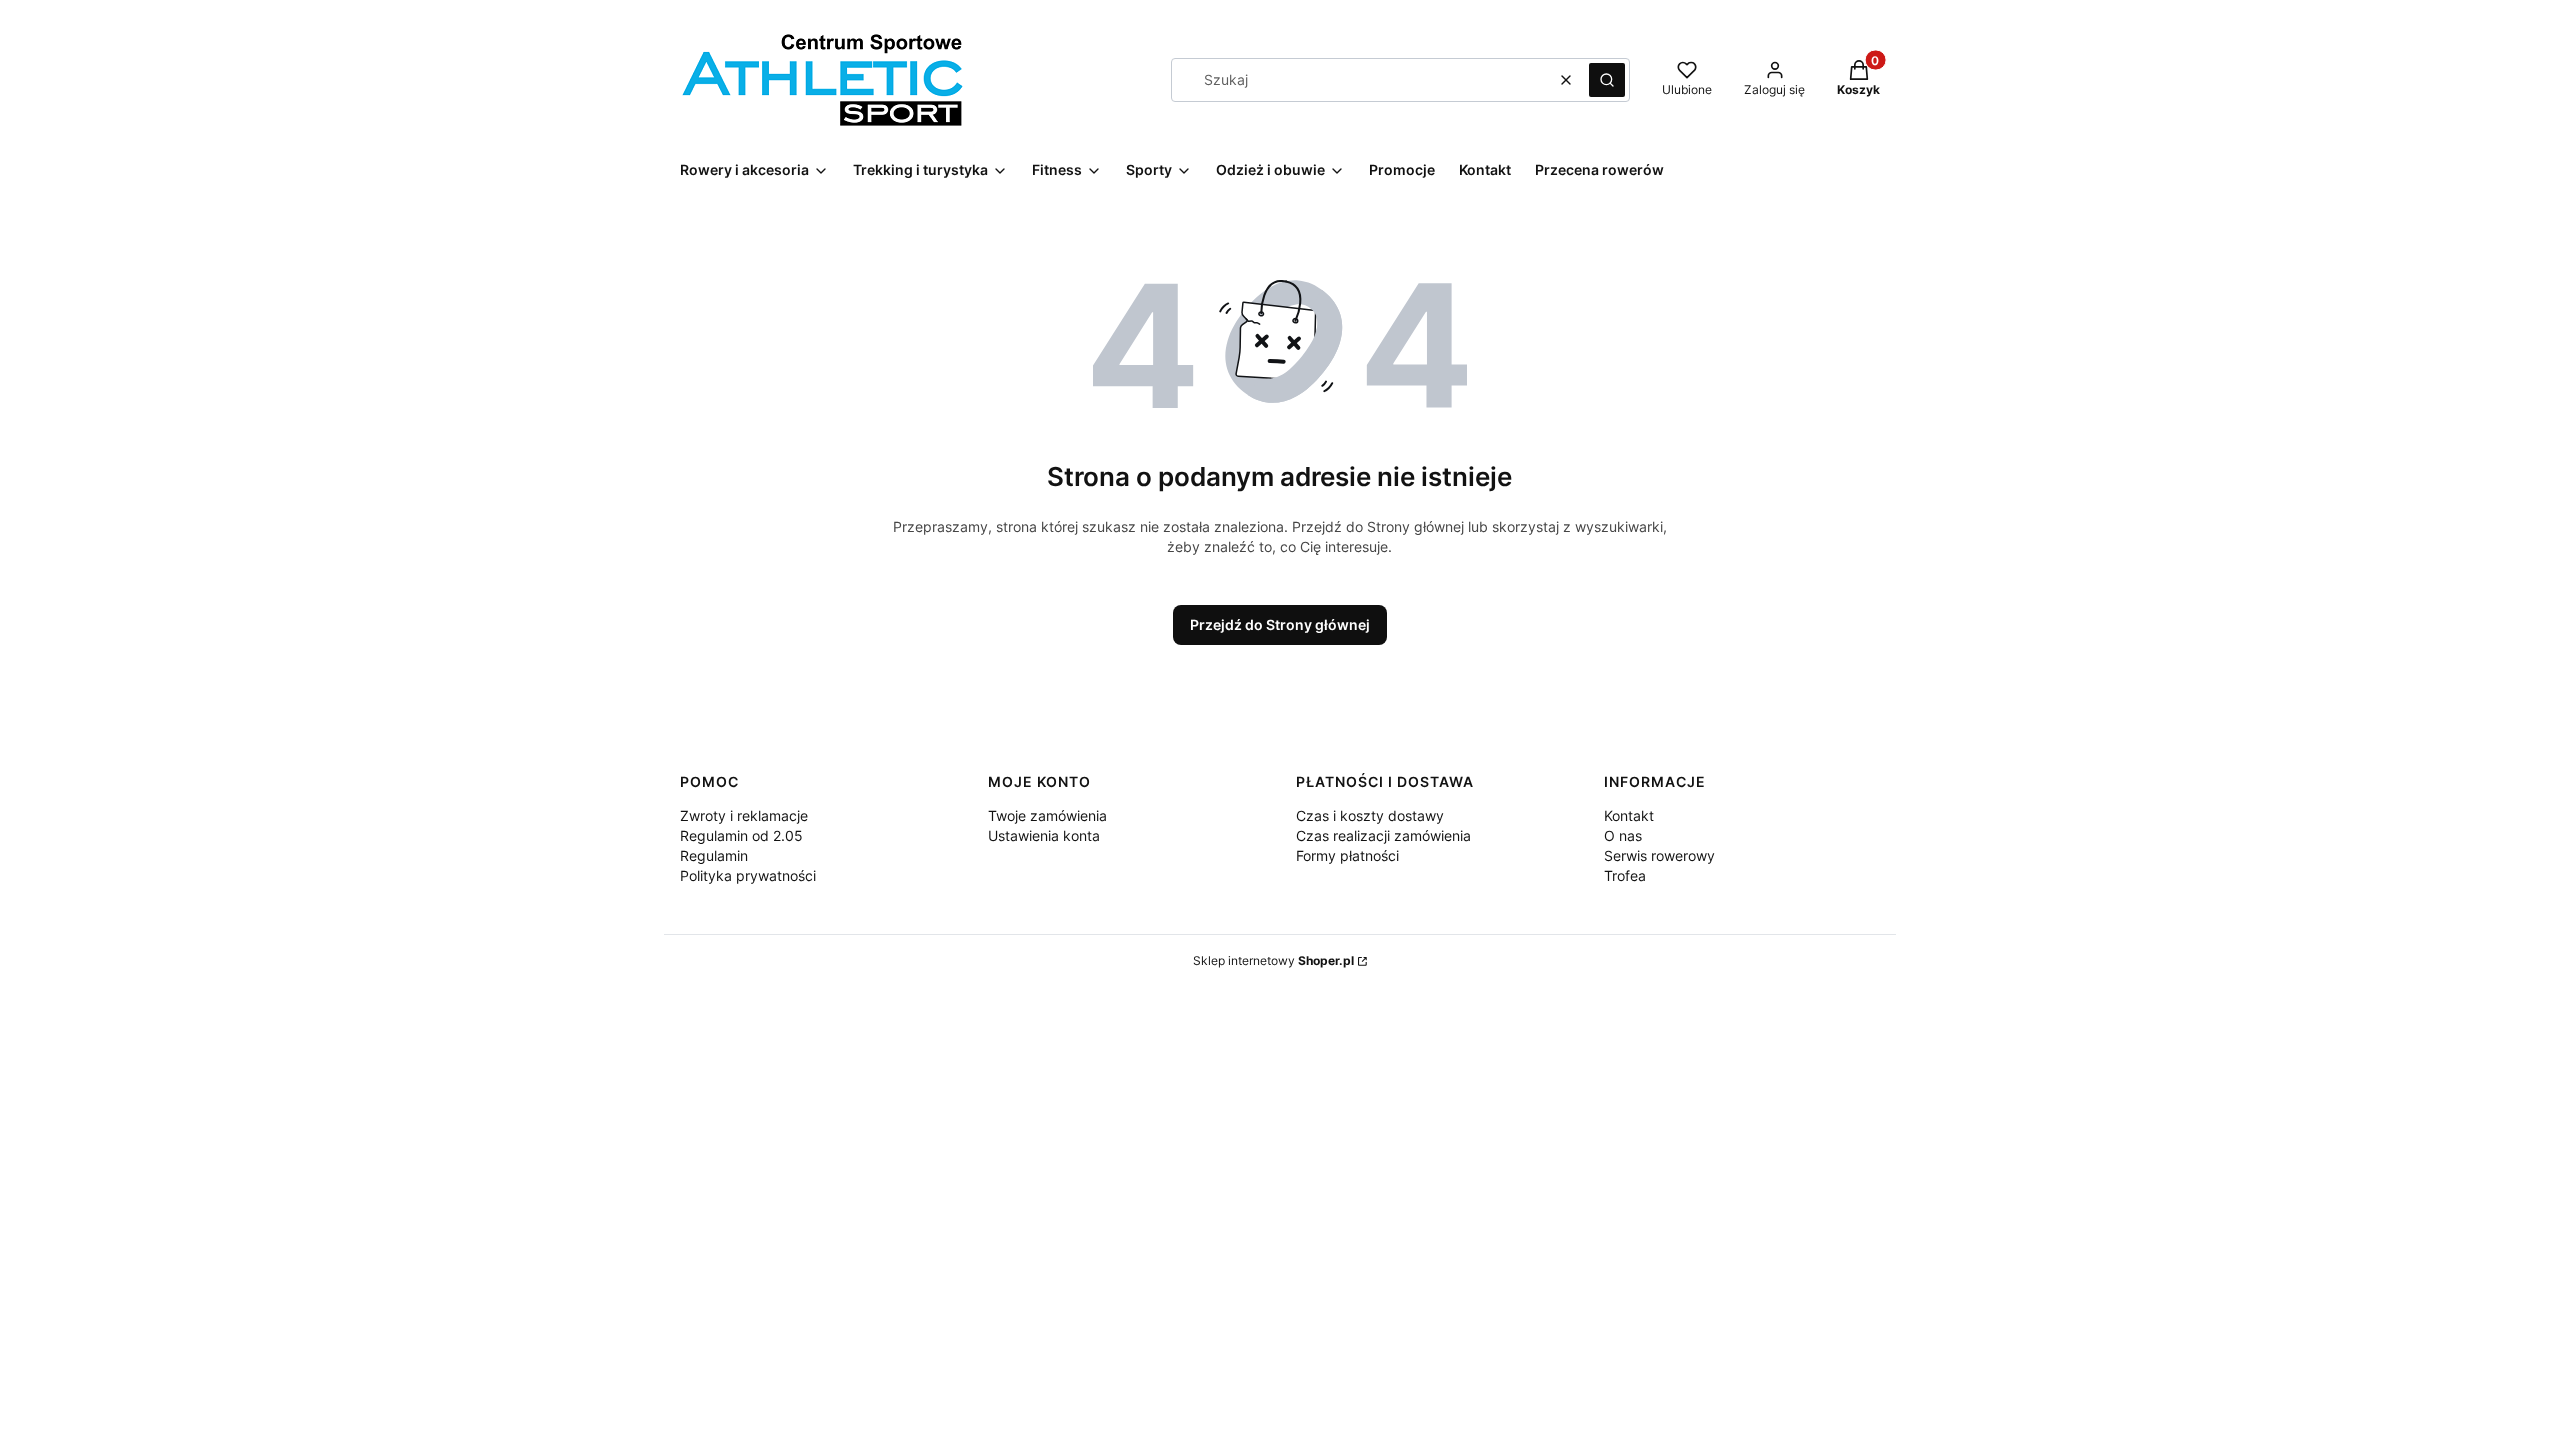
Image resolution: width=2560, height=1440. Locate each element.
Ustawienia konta (1044, 835)
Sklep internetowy (1273, 960)
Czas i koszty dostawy (1370, 815)
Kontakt (1629, 815)
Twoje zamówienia (1047, 815)
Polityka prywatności (748, 875)
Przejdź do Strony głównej (1280, 624)
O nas (1623, 835)
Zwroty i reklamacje (744, 815)
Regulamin (714, 855)
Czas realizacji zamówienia (1383, 835)
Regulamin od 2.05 (741, 835)
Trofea (1625, 875)
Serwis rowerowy (1659, 855)
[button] (1607, 80)
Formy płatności (1347, 855)
